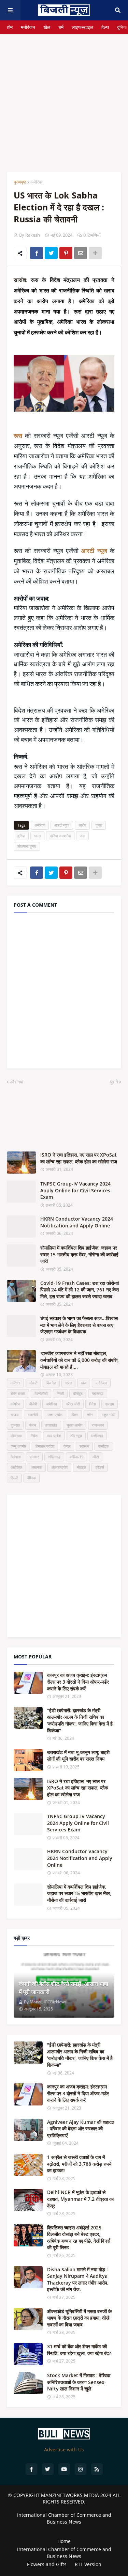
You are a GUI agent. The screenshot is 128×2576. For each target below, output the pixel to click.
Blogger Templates (64, 2529)
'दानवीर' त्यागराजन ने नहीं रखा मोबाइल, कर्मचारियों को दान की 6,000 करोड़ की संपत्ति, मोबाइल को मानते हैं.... (80, 1360)
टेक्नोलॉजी (41, 1393)
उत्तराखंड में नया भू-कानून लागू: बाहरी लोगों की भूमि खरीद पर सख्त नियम (78, 1756)
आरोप (82, 825)
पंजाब (32, 1425)
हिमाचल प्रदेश (45, 1446)
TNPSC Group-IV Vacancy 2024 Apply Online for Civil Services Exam (75, 1190)
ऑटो (96, 1457)
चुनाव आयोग (75, 1425)
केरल (67, 1446)
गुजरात (15, 1425)
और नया (17, 1082)
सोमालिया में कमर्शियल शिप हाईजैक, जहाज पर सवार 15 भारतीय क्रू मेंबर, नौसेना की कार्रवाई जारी (79, 1254)
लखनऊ (37, 1467)
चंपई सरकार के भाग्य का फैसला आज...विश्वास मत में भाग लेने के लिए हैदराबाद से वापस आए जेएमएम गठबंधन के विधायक (79, 1325)
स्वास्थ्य (84, 1446)
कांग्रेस (15, 1404)
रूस (82, 836)
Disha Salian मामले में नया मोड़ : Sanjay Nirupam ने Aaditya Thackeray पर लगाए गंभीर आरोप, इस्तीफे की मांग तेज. (78, 2279)
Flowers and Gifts (47, 2564)
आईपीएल (16, 1467)
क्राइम (110, 1404)
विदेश (93, 1404)
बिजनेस (51, 1383)
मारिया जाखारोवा (60, 836)
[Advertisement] (64, 98)
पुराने (114, 1082)
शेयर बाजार (18, 1393)
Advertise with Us (64, 2450)
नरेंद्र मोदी (73, 1404)
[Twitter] (51, 253)
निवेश (34, 1436)
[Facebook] (37, 253)
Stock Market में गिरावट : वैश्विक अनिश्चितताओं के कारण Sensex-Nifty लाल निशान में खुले (79, 2382)
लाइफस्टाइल (82, 27)
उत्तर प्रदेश (55, 1414)
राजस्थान (98, 1425)
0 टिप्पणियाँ (92, 235)
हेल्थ (105, 27)
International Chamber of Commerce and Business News (64, 2518)
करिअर (15, 1383)
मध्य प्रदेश (54, 1436)
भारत (37, 836)
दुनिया (122, 27)
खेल (47, 27)
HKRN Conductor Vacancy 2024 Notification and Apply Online (77, 1222)
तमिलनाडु (54, 1457)
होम (10, 27)
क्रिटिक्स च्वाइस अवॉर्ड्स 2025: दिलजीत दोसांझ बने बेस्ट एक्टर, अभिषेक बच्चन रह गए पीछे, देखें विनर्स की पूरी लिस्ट (79, 2238)
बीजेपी (33, 1404)
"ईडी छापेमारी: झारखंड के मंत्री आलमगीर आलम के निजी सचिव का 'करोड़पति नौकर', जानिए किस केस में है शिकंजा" (80, 1720)
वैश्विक (32, 1478)
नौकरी (33, 1383)
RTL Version (88, 2564)
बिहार (75, 1414)
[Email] (81, 253)
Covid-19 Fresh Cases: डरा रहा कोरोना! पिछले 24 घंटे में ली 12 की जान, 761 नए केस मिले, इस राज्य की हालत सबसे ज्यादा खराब (80, 1290)
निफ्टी (60, 1393)
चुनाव (99, 825)
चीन (90, 1414)
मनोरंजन (28, 27)
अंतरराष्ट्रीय (59, 1467)
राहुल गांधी (108, 1414)
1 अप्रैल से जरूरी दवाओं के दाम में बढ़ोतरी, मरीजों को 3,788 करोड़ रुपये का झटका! (79, 2164)
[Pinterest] (66, 253)
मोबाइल (81, 1467)
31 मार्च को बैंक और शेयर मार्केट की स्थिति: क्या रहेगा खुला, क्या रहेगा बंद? (79, 2350)
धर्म (61, 27)
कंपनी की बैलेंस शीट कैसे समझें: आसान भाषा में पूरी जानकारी (63, 1988)
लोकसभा (16, 1436)
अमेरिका (37, 182)
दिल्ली (14, 1478)
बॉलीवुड (78, 1393)
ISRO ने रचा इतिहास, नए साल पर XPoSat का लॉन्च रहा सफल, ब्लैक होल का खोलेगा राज (79, 1158)
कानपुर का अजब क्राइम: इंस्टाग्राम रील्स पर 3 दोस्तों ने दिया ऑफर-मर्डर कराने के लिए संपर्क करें (78, 1682)
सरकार (34, 1457)
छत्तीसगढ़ (97, 1436)
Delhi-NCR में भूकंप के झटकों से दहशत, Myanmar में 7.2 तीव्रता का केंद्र (80, 2199)
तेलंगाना (16, 1457)
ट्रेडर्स (99, 1467)
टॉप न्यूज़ (76, 1436)
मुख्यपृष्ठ (20, 182)
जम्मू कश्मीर (18, 1446)
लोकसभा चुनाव (27, 846)
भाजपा (15, 1414)
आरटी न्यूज (62, 825)
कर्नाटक (103, 1446)
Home (64, 2541)
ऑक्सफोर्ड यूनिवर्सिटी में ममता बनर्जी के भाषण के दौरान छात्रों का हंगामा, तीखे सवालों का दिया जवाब (79, 2318)
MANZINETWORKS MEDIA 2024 (76, 2495)
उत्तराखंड (51, 1425)
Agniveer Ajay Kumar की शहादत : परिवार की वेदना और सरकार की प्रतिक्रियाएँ (81, 2129)
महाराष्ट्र (98, 1393)
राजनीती (33, 1414)
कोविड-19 (76, 1457)
